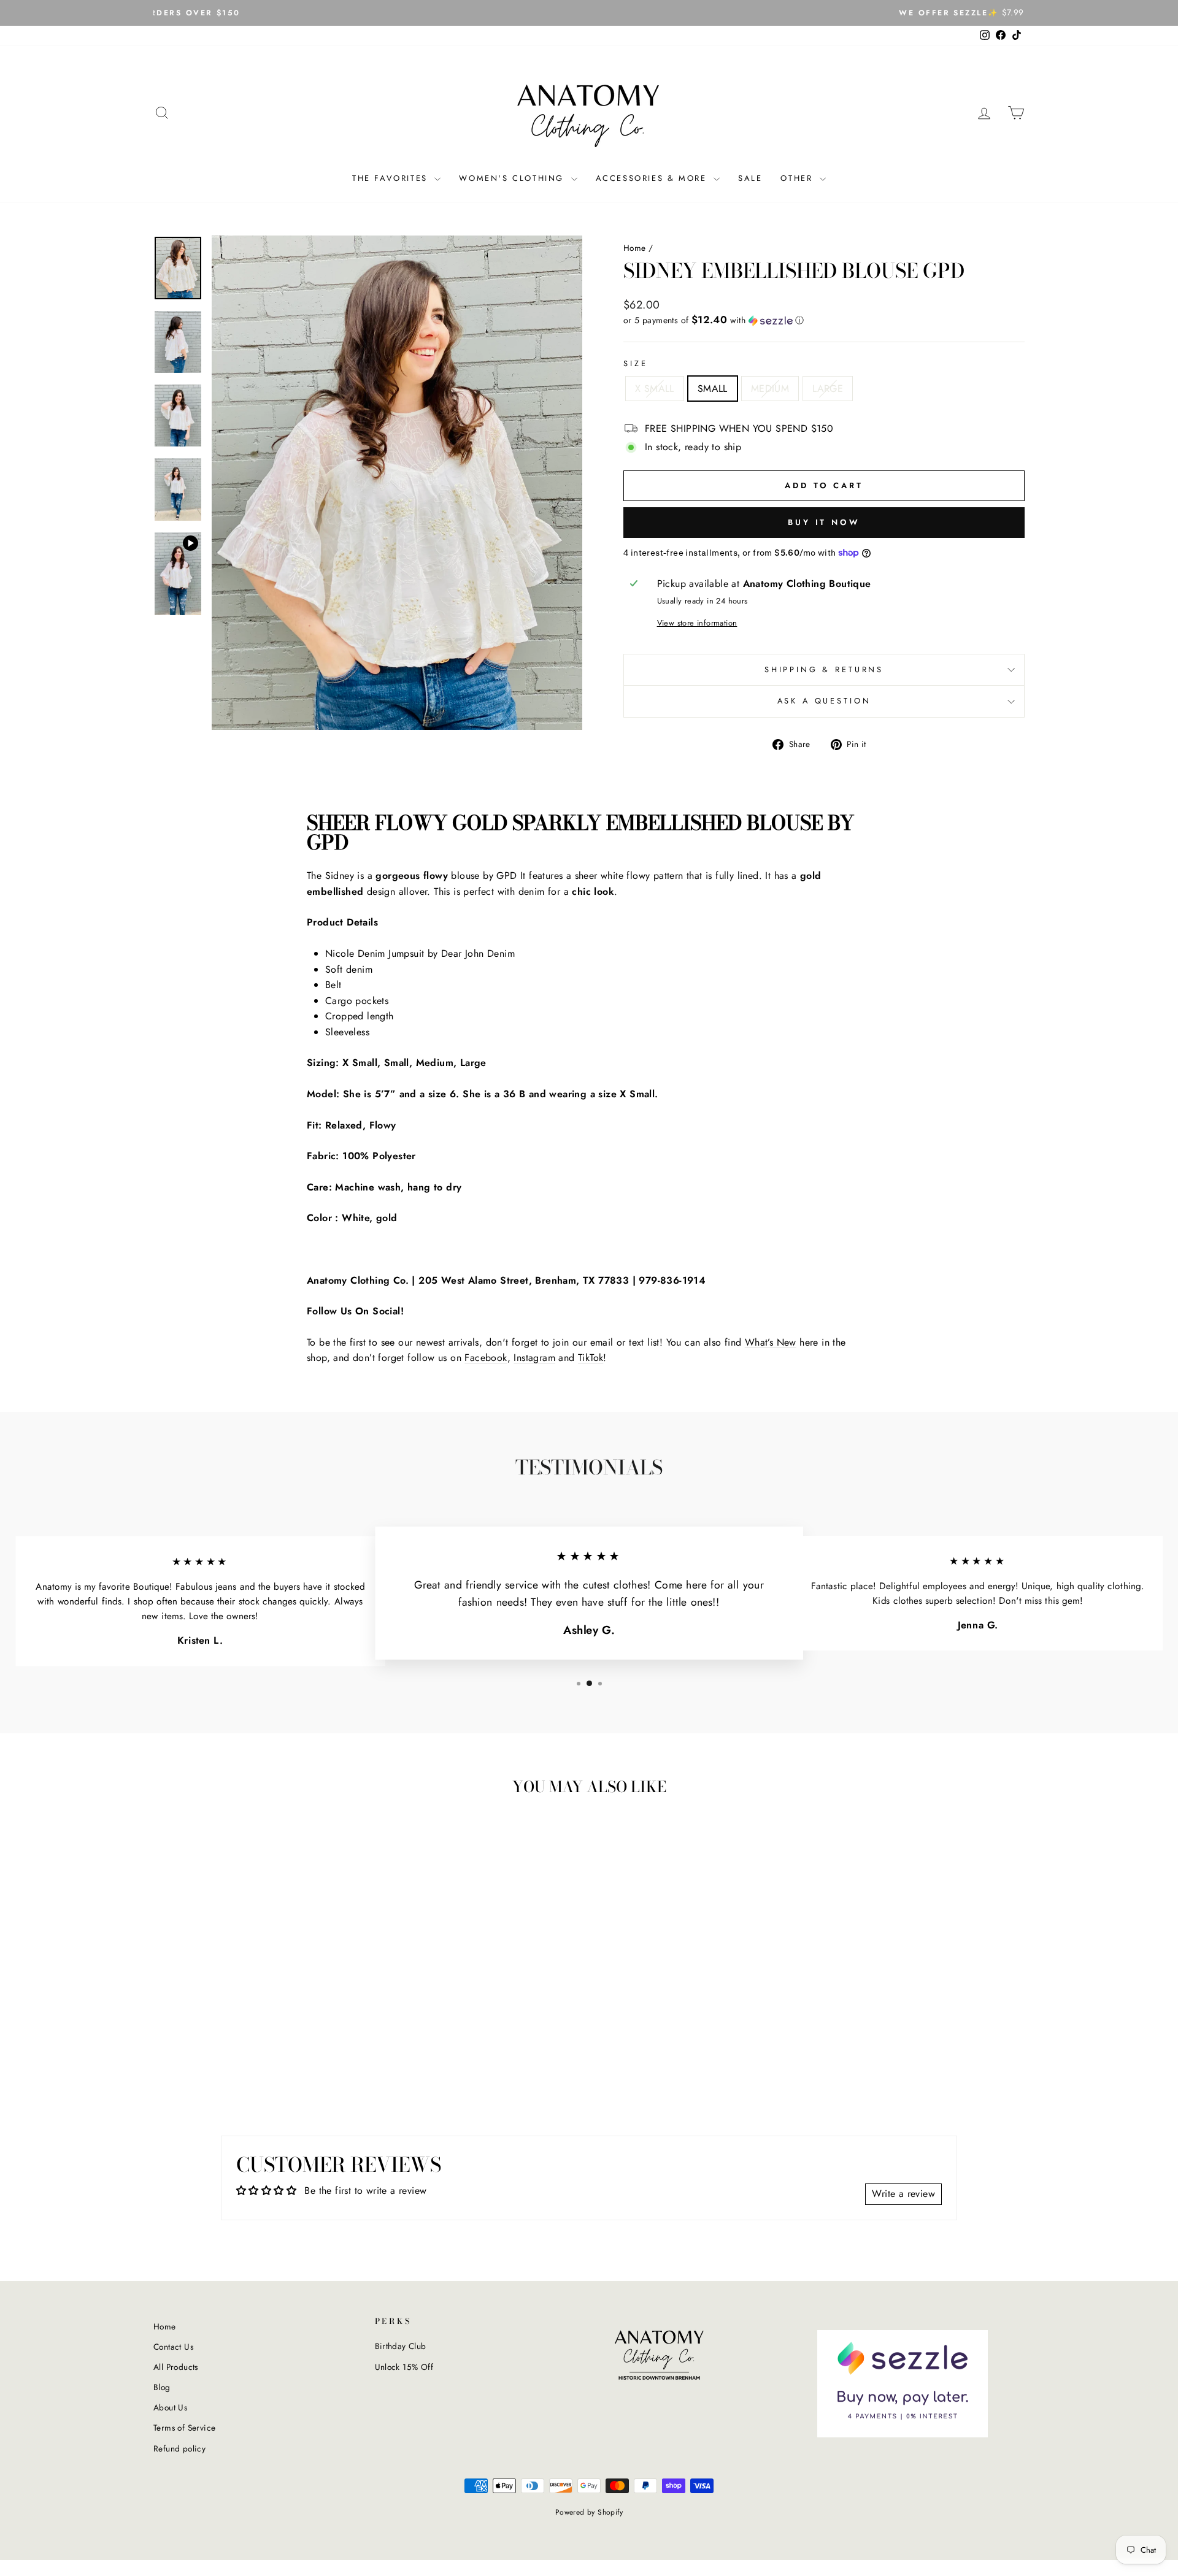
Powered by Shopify (589, 2512)
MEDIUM (770, 389)
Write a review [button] (903, 2194)
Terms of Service (184, 2428)
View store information (697, 623)
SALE (750, 178)
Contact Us (173, 2347)
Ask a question (824, 701)
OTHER (799, 178)
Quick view (257, 2018)
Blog (162, 2387)
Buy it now (824, 522)
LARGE (828, 389)
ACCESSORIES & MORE (653, 178)
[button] (824, 320)
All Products (176, 2367)
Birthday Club (401, 2346)
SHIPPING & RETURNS (824, 669)
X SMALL (655, 389)
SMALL (713, 389)
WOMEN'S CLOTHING (513, 178)
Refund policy (179, 2448)
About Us (170, 2407)
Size (635, 363)
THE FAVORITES (392, 178)
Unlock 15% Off (404, 2367)
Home (635, 248)
